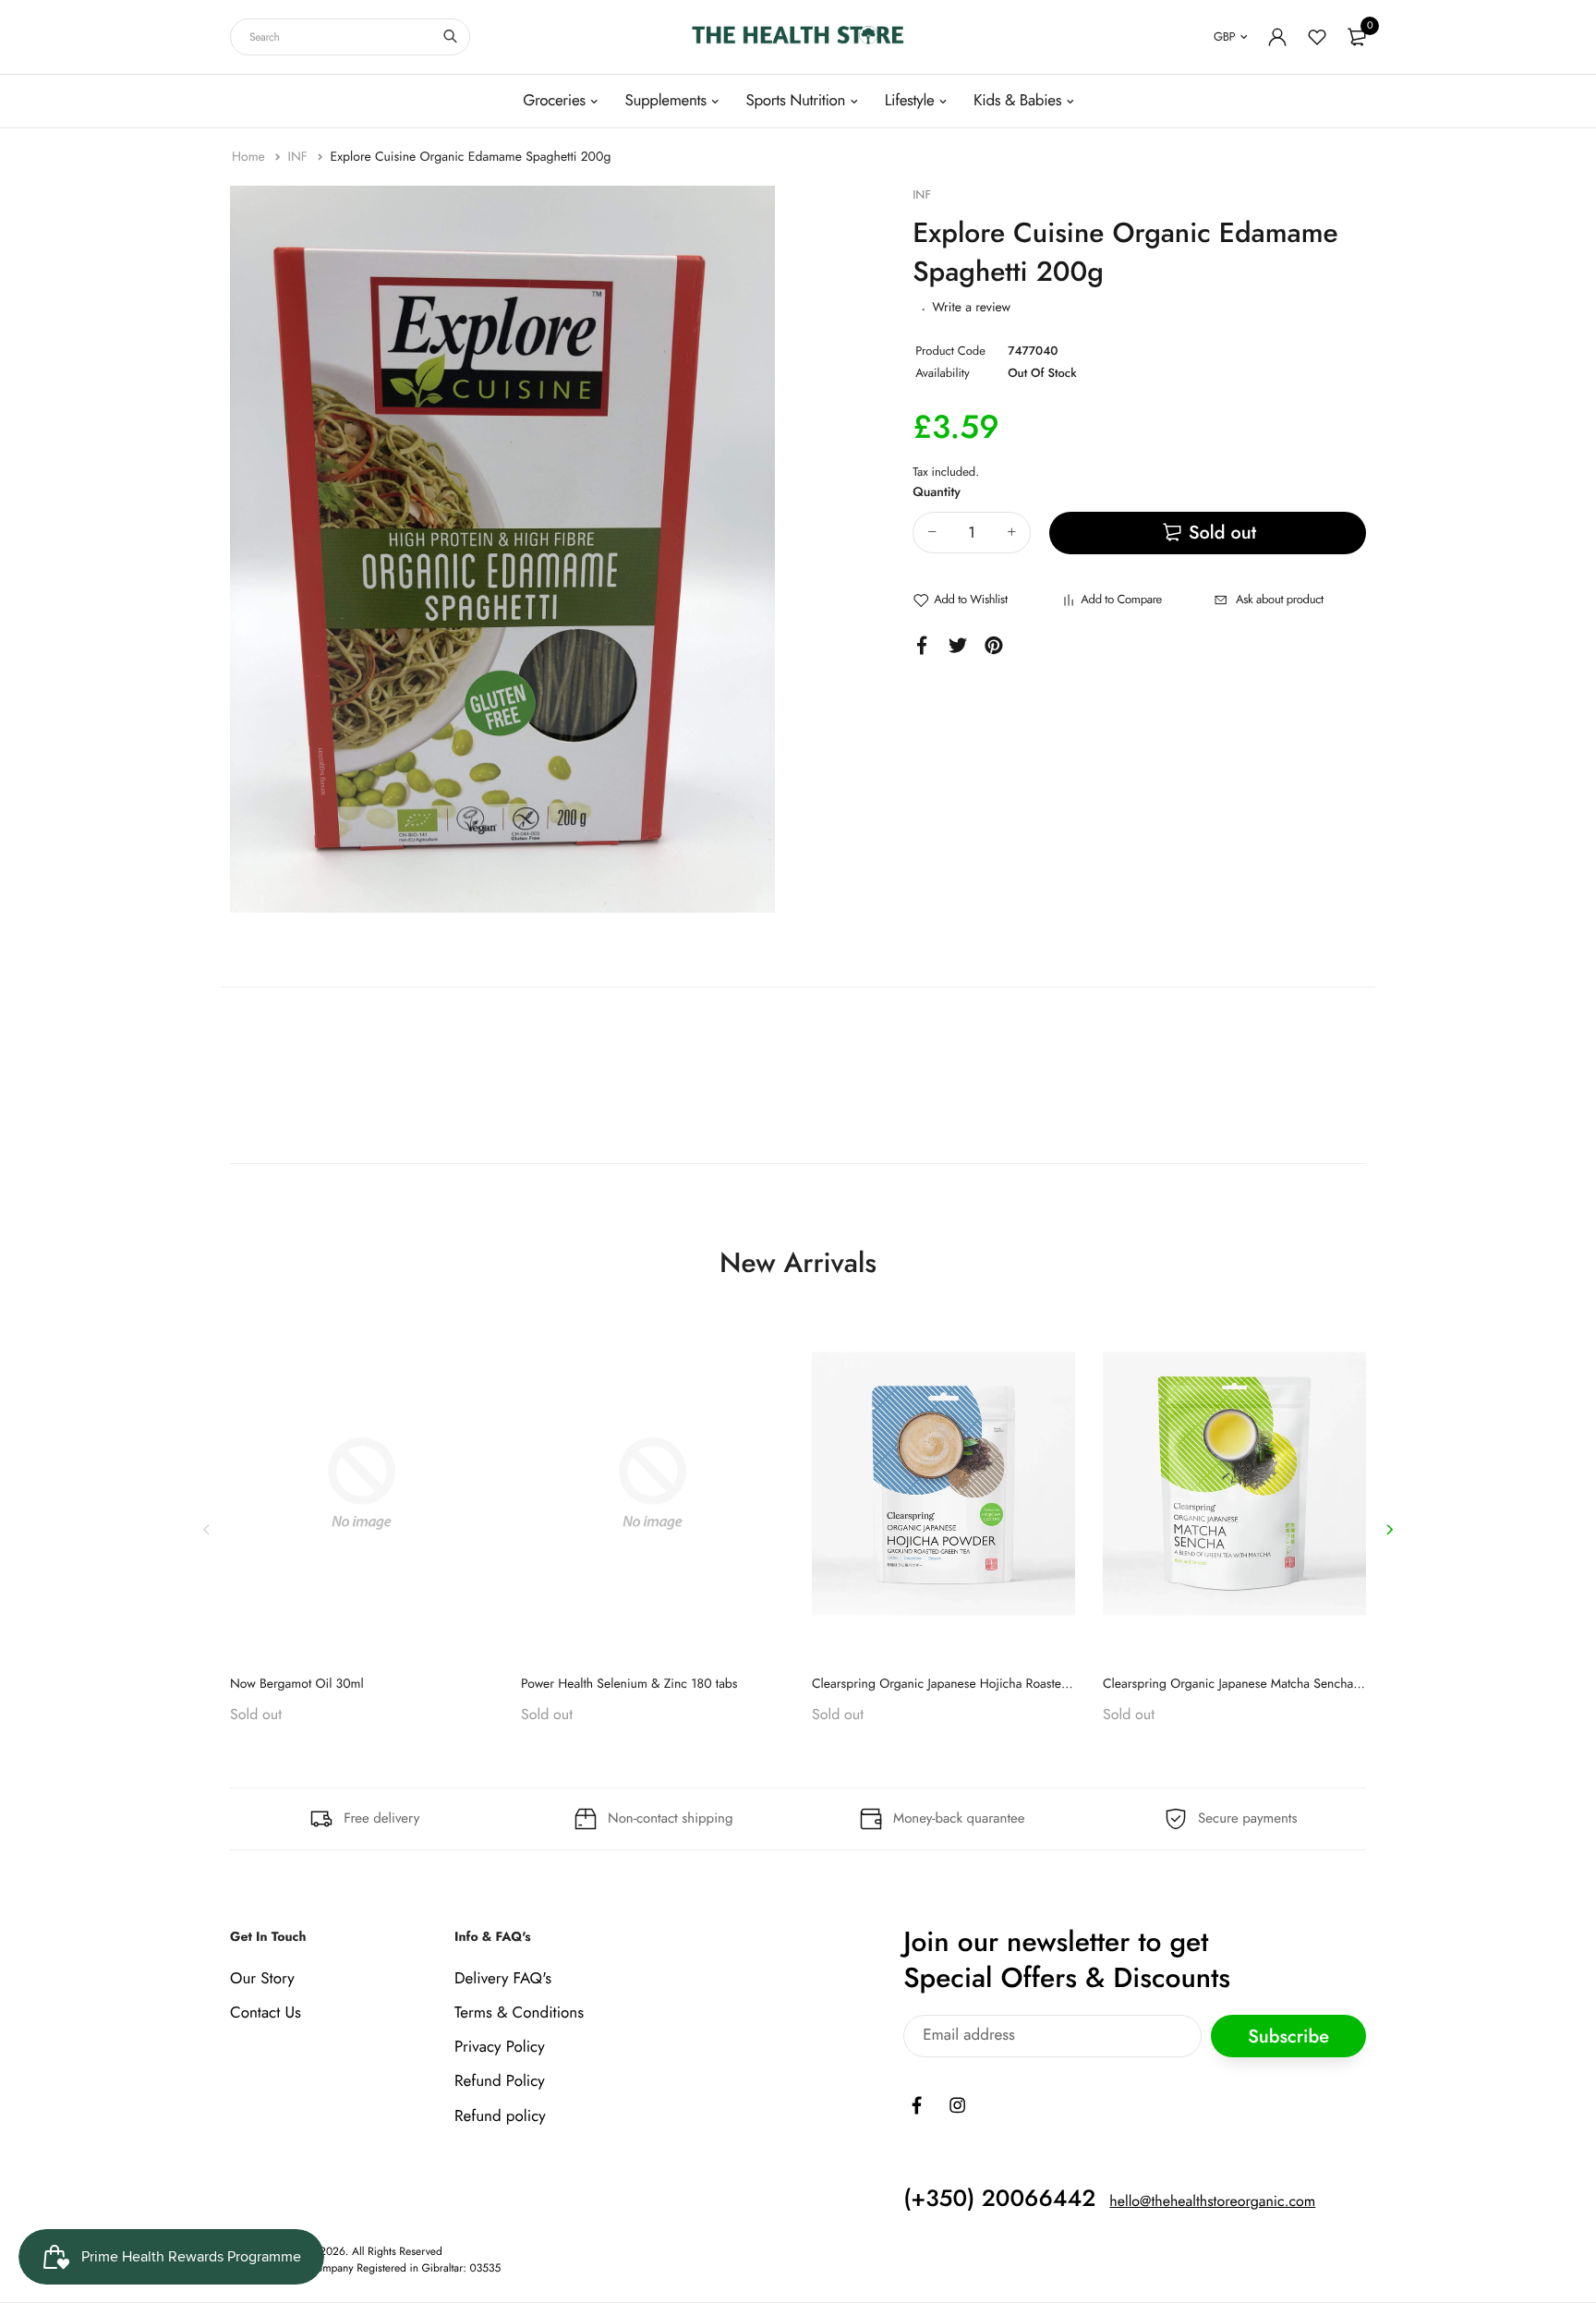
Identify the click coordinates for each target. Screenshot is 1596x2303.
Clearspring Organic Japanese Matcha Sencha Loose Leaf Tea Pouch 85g (1301, 1684)
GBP (1224, 36)
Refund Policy (500, 2082)
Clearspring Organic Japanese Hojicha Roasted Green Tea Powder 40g (1006, 1684)
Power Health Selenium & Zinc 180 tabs (629, 1684)
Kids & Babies (1017, 101)
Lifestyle (910, 101)
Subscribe (1288, 2036)
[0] (1357, 37)
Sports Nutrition (795, 101)
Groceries (554, 101)
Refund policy (500, 2116)
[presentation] (207, 1530)
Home (250, 157)
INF (299, 157)
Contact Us (266, 2013)
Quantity (937, 492)
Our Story (262, 1979)
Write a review (971, 308)
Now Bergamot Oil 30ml (297, 1684)
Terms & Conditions (519, 2013)
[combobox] (350, 37)
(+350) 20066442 (999, 2199)
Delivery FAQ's (503, 1979)
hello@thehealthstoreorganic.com (1212, 2202)
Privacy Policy (500, 2047)
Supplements (665, 101)
